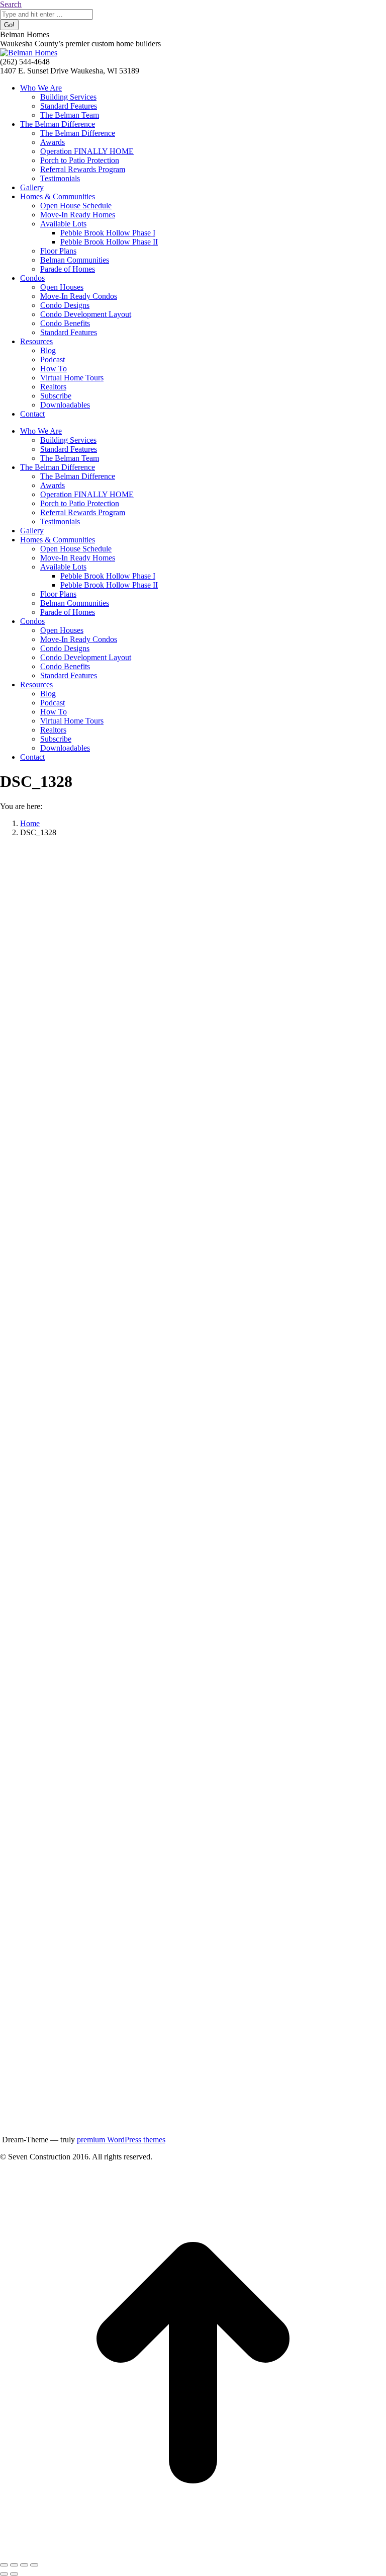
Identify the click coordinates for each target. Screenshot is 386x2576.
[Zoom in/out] (34, 2565)
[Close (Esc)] (4, 2565)
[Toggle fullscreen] (24, 2565)
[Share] (14, 2565)
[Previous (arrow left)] (4, 2574)
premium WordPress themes (121, 2140)
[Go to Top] (193, 2553)
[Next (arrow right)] (14, 2574)
